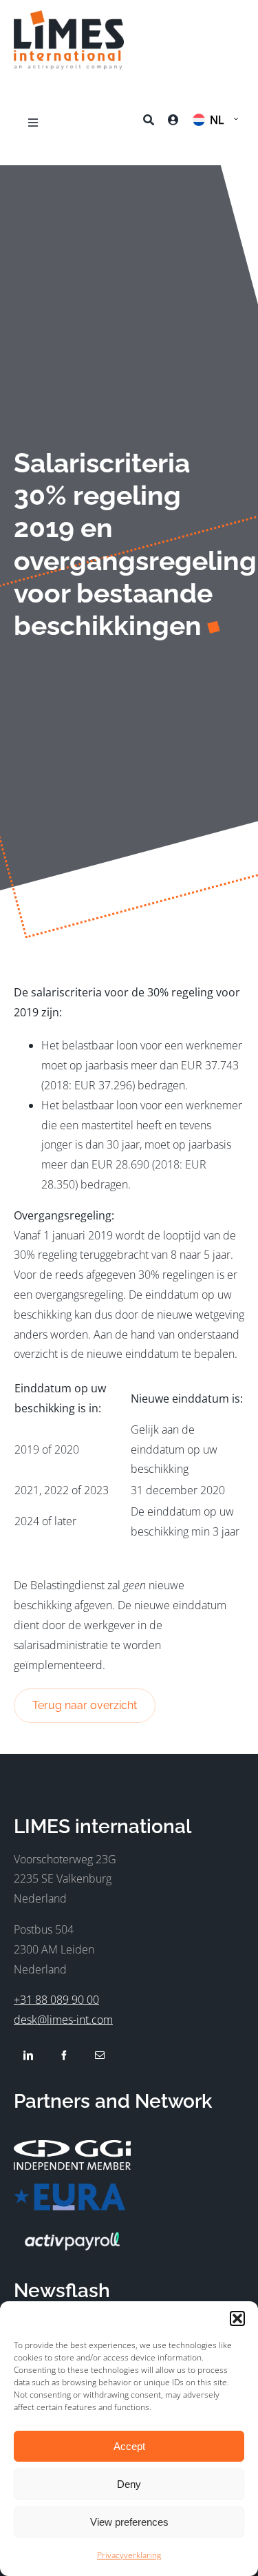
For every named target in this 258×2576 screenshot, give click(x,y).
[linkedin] (28, 2055)
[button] (237, 2318)
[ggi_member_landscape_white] (72, 2146)
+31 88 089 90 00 (56, 2000)
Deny (129, 2484)
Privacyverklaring (129, 2555)
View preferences (129, 2522)
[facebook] (64, 2055)
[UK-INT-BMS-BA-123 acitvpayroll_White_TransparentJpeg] (72, 2230)
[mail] (100, 2055)
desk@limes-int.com (63, 2020)
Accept (129, 2446)
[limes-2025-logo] (69, 16)
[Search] (149, 123)
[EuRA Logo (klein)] (69, 2189)
